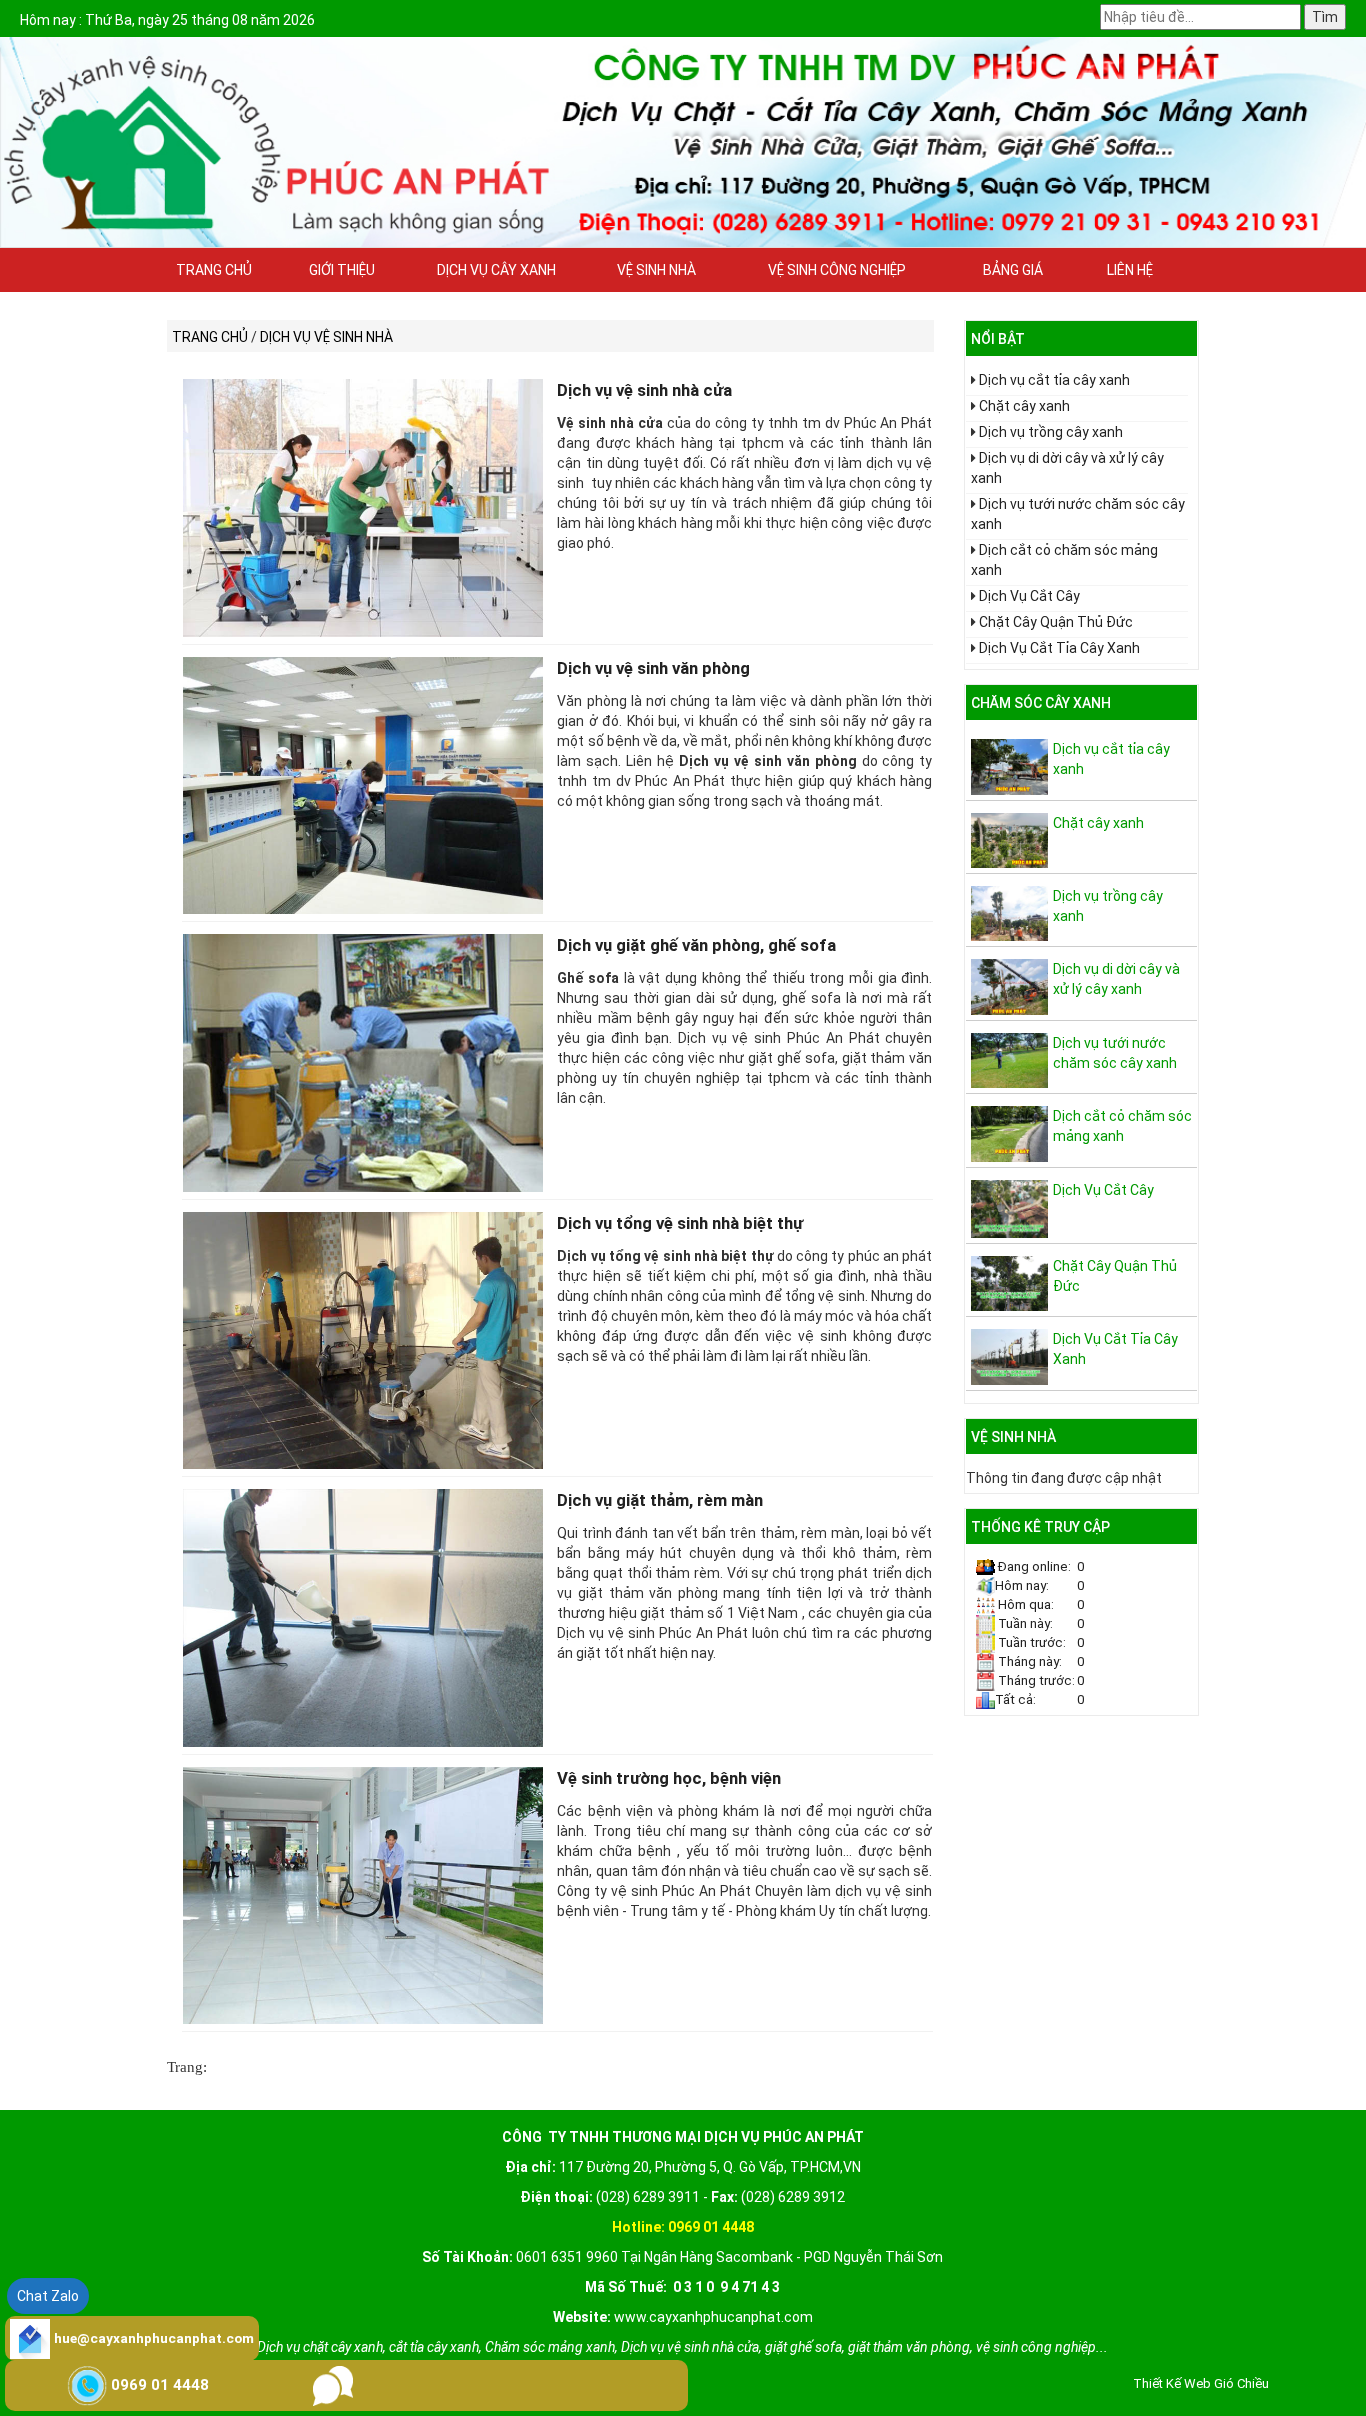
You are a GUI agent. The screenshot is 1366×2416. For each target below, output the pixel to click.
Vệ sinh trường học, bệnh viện (669, 1778)
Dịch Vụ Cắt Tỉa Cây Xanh (1059, 648)
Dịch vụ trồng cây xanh (1051, 432)
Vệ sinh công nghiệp (837, 270)
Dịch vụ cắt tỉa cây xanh (1054, 380)
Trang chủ (214, 270)
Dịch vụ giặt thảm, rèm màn (660, 1500)
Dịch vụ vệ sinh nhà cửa (644, 390)
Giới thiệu (342, 270)
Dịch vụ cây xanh (496, 270)
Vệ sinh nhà (656, 270)
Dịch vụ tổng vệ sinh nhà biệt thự (680, 1223)
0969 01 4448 (160, 2385)
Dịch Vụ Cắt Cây (1029, 596)
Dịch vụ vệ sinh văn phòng (653, 668)
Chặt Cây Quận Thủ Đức (1056, 622)
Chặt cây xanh (1024, 406)
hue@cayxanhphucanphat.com (154, 2338)
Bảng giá (1013, 270)
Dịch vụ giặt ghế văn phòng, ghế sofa (696, 945)
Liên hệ (1130, 270)
